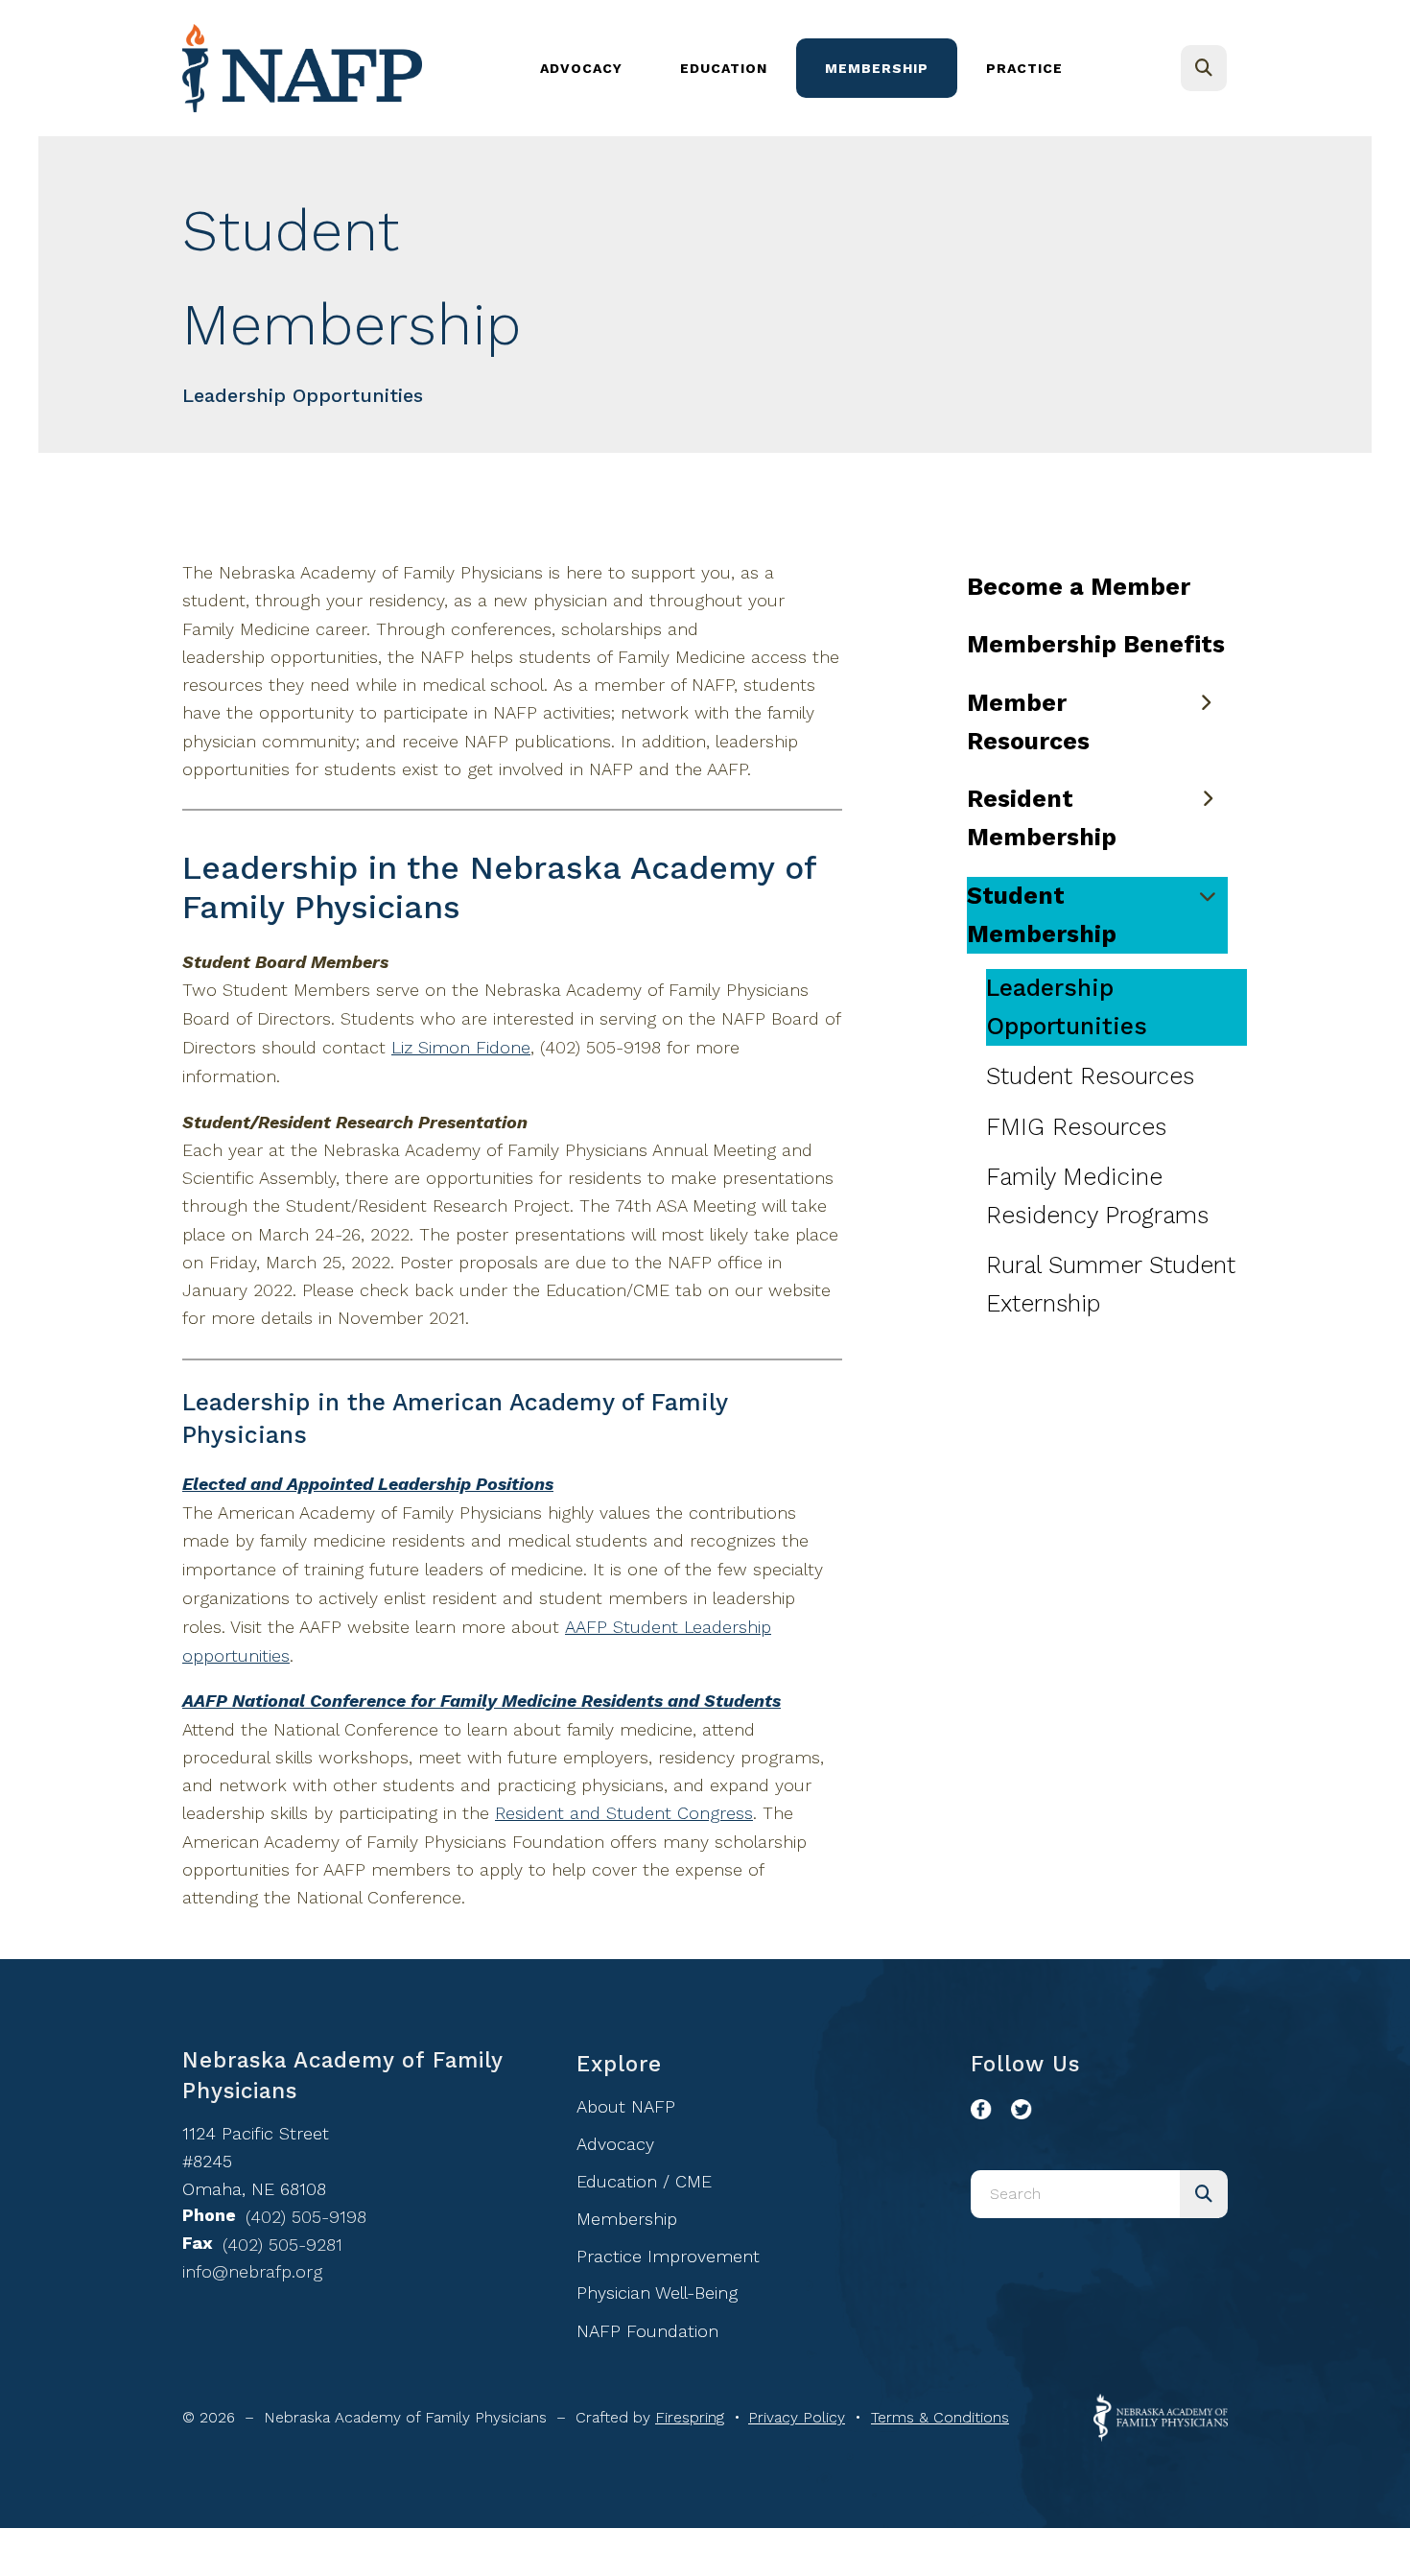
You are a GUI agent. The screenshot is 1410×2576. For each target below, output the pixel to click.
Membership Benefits (1096, 644)
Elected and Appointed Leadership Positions (368, 1484)
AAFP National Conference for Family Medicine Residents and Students (482, 1701)
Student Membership (1042, 915)
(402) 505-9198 (306, 2217)
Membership (877, 68)
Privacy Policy (797, 2417)
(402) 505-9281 (282, 2245)
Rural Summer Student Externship (1111, 1284)
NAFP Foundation (647, 2331)
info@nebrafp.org (252, 2271)
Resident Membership (1042, 818)
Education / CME (644, 2181)
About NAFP (626, 2106)
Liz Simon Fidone (461, 1047)
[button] (1204, 68)
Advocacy (581, 68)
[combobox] (1230, 68)
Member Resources (1028, 722)
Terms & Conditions (940, 2417)
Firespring (690, 2417)
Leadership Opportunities (1067, 1007)
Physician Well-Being (657, 2292)
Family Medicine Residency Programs (1097, 1196)
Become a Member (1079, 587)
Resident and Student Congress (624, 1813)
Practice (1024, 68)
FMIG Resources (1076, 1127)
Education (724, 68)
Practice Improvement (668, 2256)
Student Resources (1090, 1076)
